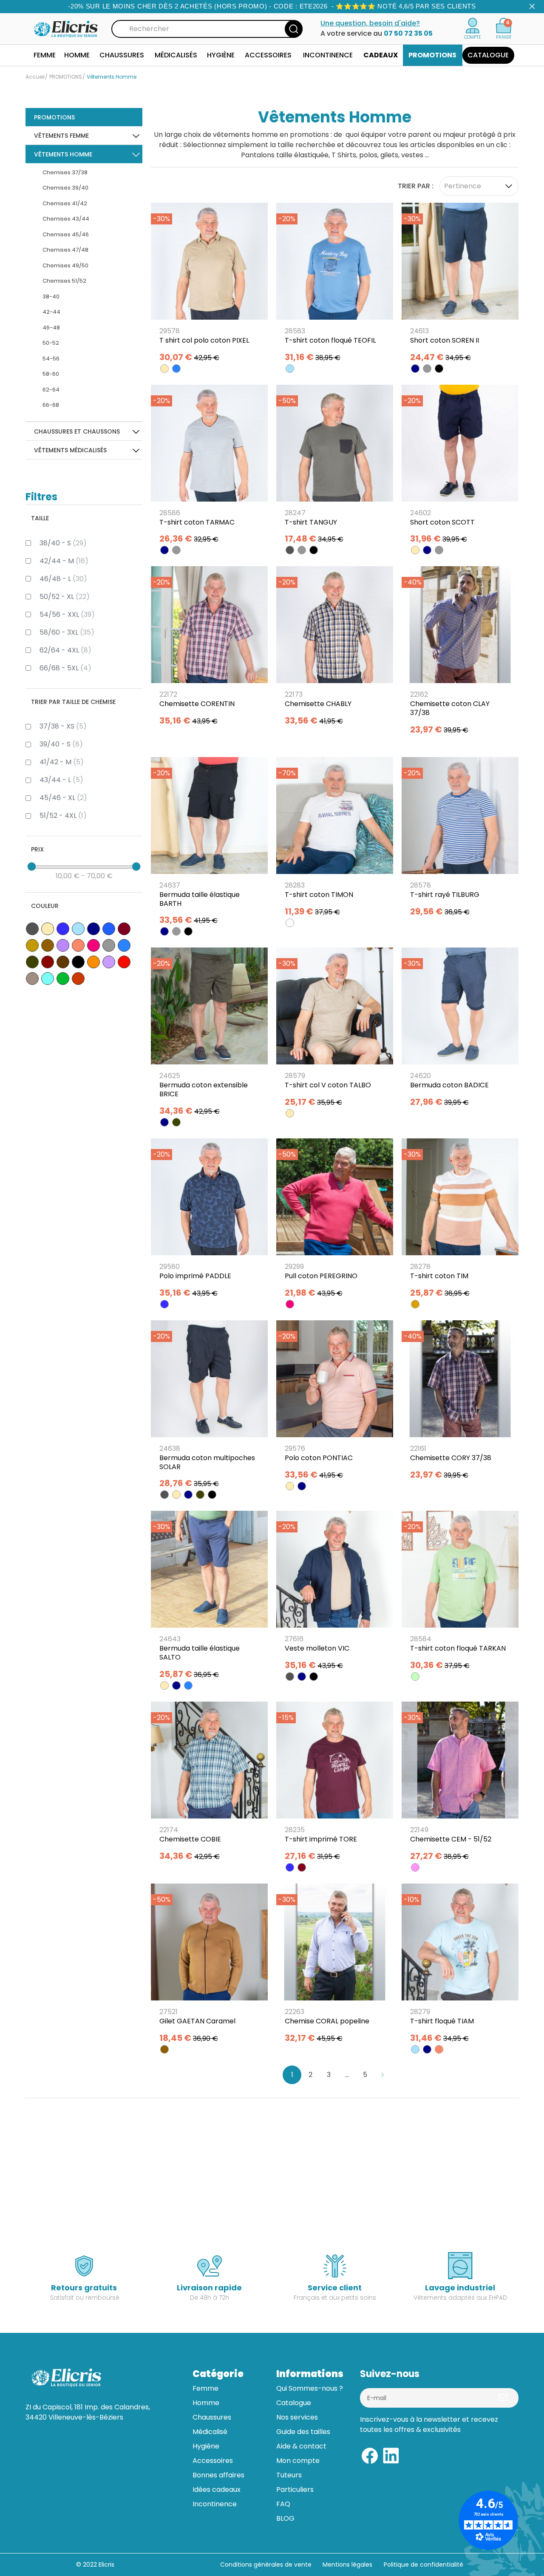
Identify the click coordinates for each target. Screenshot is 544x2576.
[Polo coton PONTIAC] (335, 1403)
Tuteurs (289, 2475)
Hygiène (206, 2446)
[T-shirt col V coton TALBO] (335, 1030)
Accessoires (213, 2461)
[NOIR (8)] (78, 962)
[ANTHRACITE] (290, 550)
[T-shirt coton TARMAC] (209, 467)
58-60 (51, 374)
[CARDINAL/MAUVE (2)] (63, 945)
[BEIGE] (164, 369)
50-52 (51, 343)
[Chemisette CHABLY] (335, 649)
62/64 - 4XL (65, 650)
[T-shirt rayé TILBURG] (460, 840)
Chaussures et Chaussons (77, 431)
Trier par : (416, 186)
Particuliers (295, 2489)
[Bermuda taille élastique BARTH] (209, 844)
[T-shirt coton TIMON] (335, 840)
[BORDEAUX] (302, 1867)
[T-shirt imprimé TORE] (335, 1784)
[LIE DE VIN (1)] (48, 962)
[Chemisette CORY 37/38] (460, 1403)
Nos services (297, 2417)
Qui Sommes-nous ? (310, 2388)
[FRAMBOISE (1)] (93, 945)
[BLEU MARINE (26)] (93, 929)
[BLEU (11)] (63, 929)
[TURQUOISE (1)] (48, 979)
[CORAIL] (439, 2049)
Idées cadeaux (217, 2489)
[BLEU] (164, 1304)
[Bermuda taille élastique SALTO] (209, 1598)
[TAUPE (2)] (32, 979)
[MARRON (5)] (63, 962)
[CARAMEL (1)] (48, 945)
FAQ (283, 2504)
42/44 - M (64, 561)
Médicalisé (210, 2432)
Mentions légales (348, 2565)
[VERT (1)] (63, 979)
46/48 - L (63, 579)
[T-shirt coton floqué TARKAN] (460, 1593)
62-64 (51, 390)
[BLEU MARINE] (415, 369)
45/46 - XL (63, 798)
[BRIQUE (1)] (78, 979)
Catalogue (294, 2403)
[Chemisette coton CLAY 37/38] (460, 653)
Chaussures (212, 2417)
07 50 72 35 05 (408, 33)
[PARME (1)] (109, 962)
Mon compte (298, 2461)
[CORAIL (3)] (78, 945)
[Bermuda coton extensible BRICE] (209, 1034)
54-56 (51, 359)
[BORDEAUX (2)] (124, 929)
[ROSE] (415, 1867)
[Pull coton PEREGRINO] (335, 1221)
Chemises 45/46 (66, 234)
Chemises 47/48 (65, 250)
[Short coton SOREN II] (460, 285)
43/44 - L (61, 780)
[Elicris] (66, 28)
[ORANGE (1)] (93, 962)
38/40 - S (63, 543)
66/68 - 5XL (65, 668)
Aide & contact (301, 2446)
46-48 (51, 328)
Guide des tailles (303, 2432)
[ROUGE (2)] (124, 962)
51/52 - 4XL (63, 816)
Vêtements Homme (63, 154)
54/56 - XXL (67, 614)
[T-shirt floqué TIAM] (460, 1966)
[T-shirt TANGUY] (335, 467)
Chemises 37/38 (65, 172)
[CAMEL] (415, 1304)
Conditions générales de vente (266, 2565)
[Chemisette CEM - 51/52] (460, 1784)
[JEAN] (176, 369)
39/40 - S (61, 744)
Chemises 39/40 (65, 188)
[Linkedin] (391, 2455)
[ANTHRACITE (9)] (32, 929)
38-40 (51, 296)
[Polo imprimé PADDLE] (209, 1221)
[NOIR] (439, 369)
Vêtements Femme (61, 136)
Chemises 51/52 (64, 281)
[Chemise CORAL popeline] (335, 1966)
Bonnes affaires (218, 2475)
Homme (206, 2403)
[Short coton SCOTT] (460, 467)
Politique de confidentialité (424, 2565)
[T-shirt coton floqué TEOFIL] (335, 285)
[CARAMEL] (164, 2049)
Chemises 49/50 (65, 265)
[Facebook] (370, 2455)
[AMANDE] (415, 1677)
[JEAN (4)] (124, 945)
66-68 (51, 405)
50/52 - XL (65, 597)
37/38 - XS (63, 726)
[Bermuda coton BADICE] (460, 1030)
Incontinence (215, 2504)
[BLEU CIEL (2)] (78, 929)
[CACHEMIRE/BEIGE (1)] (32, 945)
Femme (205, 2388)
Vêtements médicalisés (70, 450)
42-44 (51, 312)
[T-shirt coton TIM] (460, 1221)
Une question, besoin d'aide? (370, 23)
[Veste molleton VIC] (335, 1593)
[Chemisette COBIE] (209, 1784)
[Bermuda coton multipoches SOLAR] (209, 1407)
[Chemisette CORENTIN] (209, 649)
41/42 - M (62, 762)
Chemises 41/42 (65, 203)
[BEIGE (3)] (48, 929)
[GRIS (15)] (109, 945)
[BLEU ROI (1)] (109, 929)
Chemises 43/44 (66, 219)
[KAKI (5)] (32, 962)
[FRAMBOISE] (290, 1304)
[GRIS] (427, 369)
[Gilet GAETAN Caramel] (209, 1966)
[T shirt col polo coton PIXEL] (209, 285)
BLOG (285, 2518)
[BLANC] (290, 923)
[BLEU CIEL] (290, 369)
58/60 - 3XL (67, 632)
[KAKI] (176, 1122)
